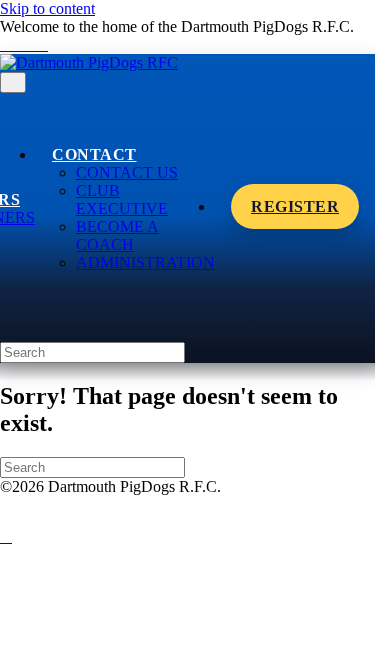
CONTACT (94, 154)
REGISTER (295, 206)
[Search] (6, 332)
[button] (6, 536)
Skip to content (47, 8)
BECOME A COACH (117, 235)
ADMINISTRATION (145, 262)
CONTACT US (127, 172)
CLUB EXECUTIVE (122, 199)
